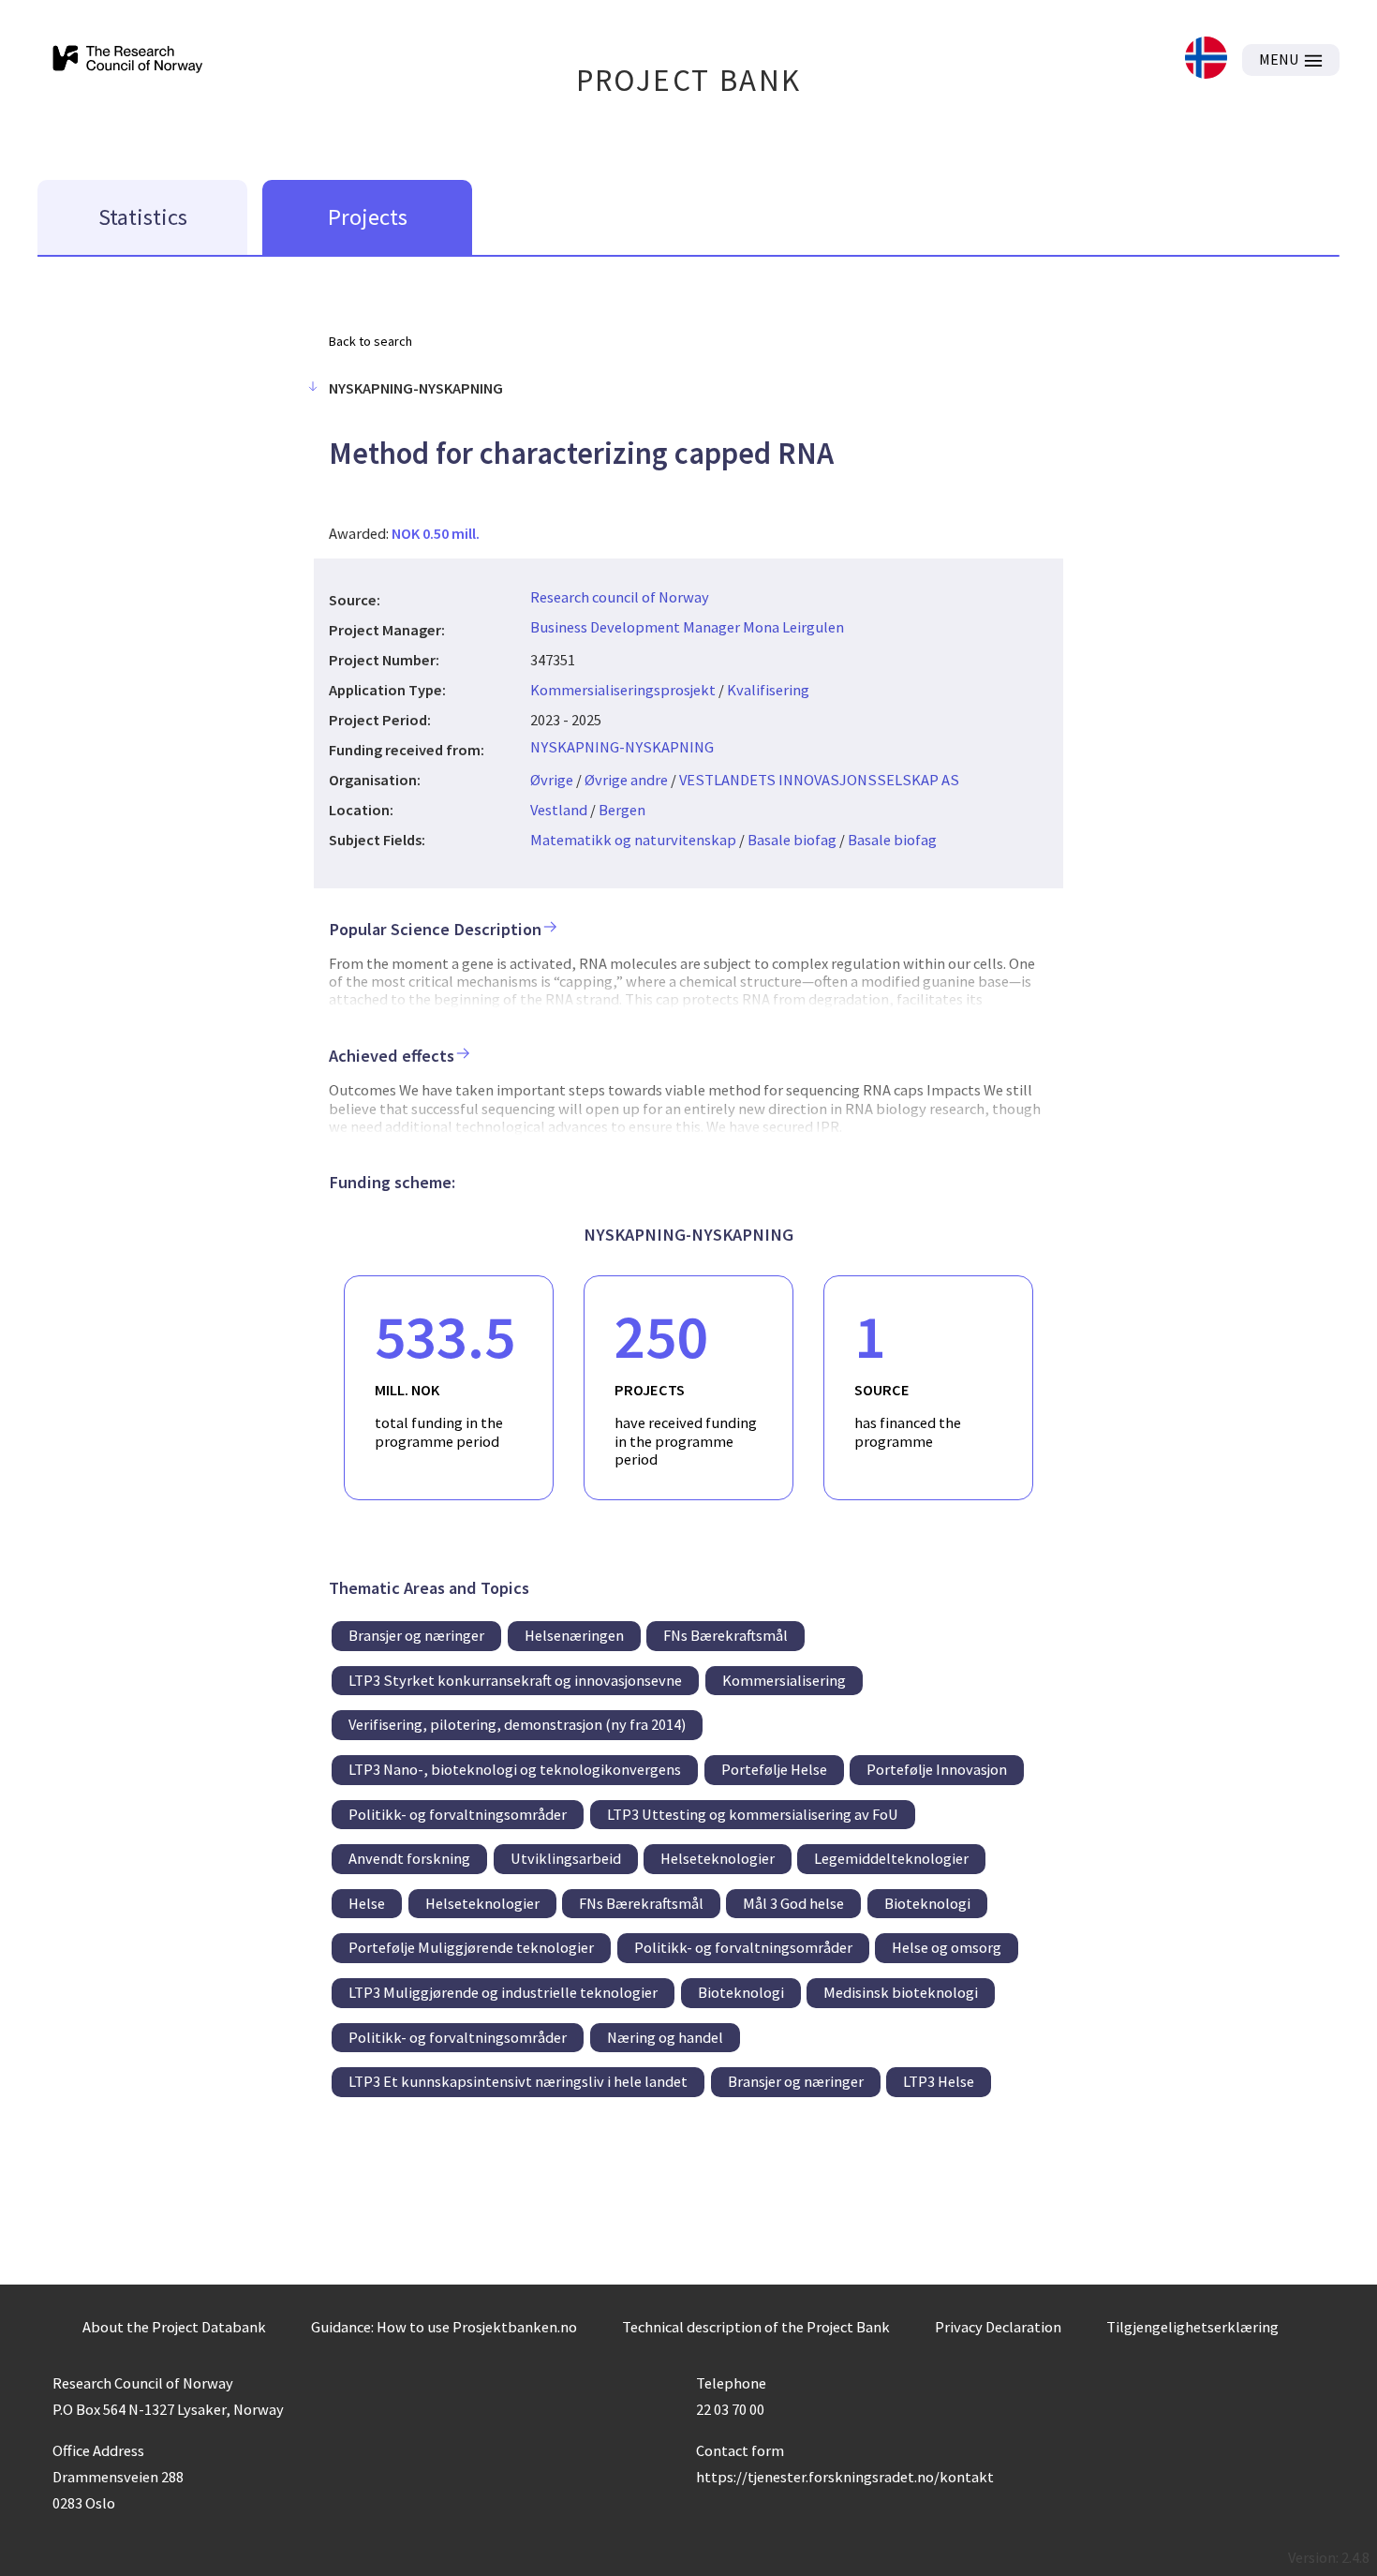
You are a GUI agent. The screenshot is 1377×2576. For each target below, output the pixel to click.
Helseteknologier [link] (718, 1858)
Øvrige (552, 780)
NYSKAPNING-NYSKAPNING (622, 747)
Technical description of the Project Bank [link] (756, 2327)
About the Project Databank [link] (174, 2327)
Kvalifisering (768, 690)
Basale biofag (792, 840)
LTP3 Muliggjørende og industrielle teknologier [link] (503, 1992)
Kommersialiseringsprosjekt (623, 690)
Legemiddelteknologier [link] (891, 1858)
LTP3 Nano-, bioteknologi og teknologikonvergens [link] (515, 1769)
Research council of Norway (620, 597)
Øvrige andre (626, 780)
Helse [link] (367, 1903)
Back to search (370, 341)
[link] (1206, 60)
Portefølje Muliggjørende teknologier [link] (471, 1947)
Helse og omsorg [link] (947, 1947)
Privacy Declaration (998, 2327)
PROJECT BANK (689, 80)
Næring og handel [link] (665, 2037)
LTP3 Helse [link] (939, 2081)
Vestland (559, 810)
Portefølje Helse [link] (774, 1769)
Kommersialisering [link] (784, 1680)
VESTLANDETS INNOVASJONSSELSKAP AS (819, 780)
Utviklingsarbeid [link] (566, 1858)
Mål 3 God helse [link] (793, 1903)
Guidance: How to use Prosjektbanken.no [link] (444, 2327)
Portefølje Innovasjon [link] (937, 1769)
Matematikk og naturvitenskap (633, 840)
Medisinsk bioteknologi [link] (901, 1992)
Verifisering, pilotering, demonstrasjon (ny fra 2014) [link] (517, 1724)
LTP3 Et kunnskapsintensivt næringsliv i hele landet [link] (518, 2081)
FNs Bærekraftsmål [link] (726, 1635)
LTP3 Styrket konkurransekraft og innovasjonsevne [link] (515, 1680)
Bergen (622, 810)
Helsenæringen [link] (574, 1635)
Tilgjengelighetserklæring (1192, 2327)
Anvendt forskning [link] (409, 1858)
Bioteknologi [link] (927, 1903)
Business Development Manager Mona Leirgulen (687, 627)
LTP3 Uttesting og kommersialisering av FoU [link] (753, 1814)
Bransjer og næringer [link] (416, 1635)
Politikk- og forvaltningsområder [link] (458, 1814)
